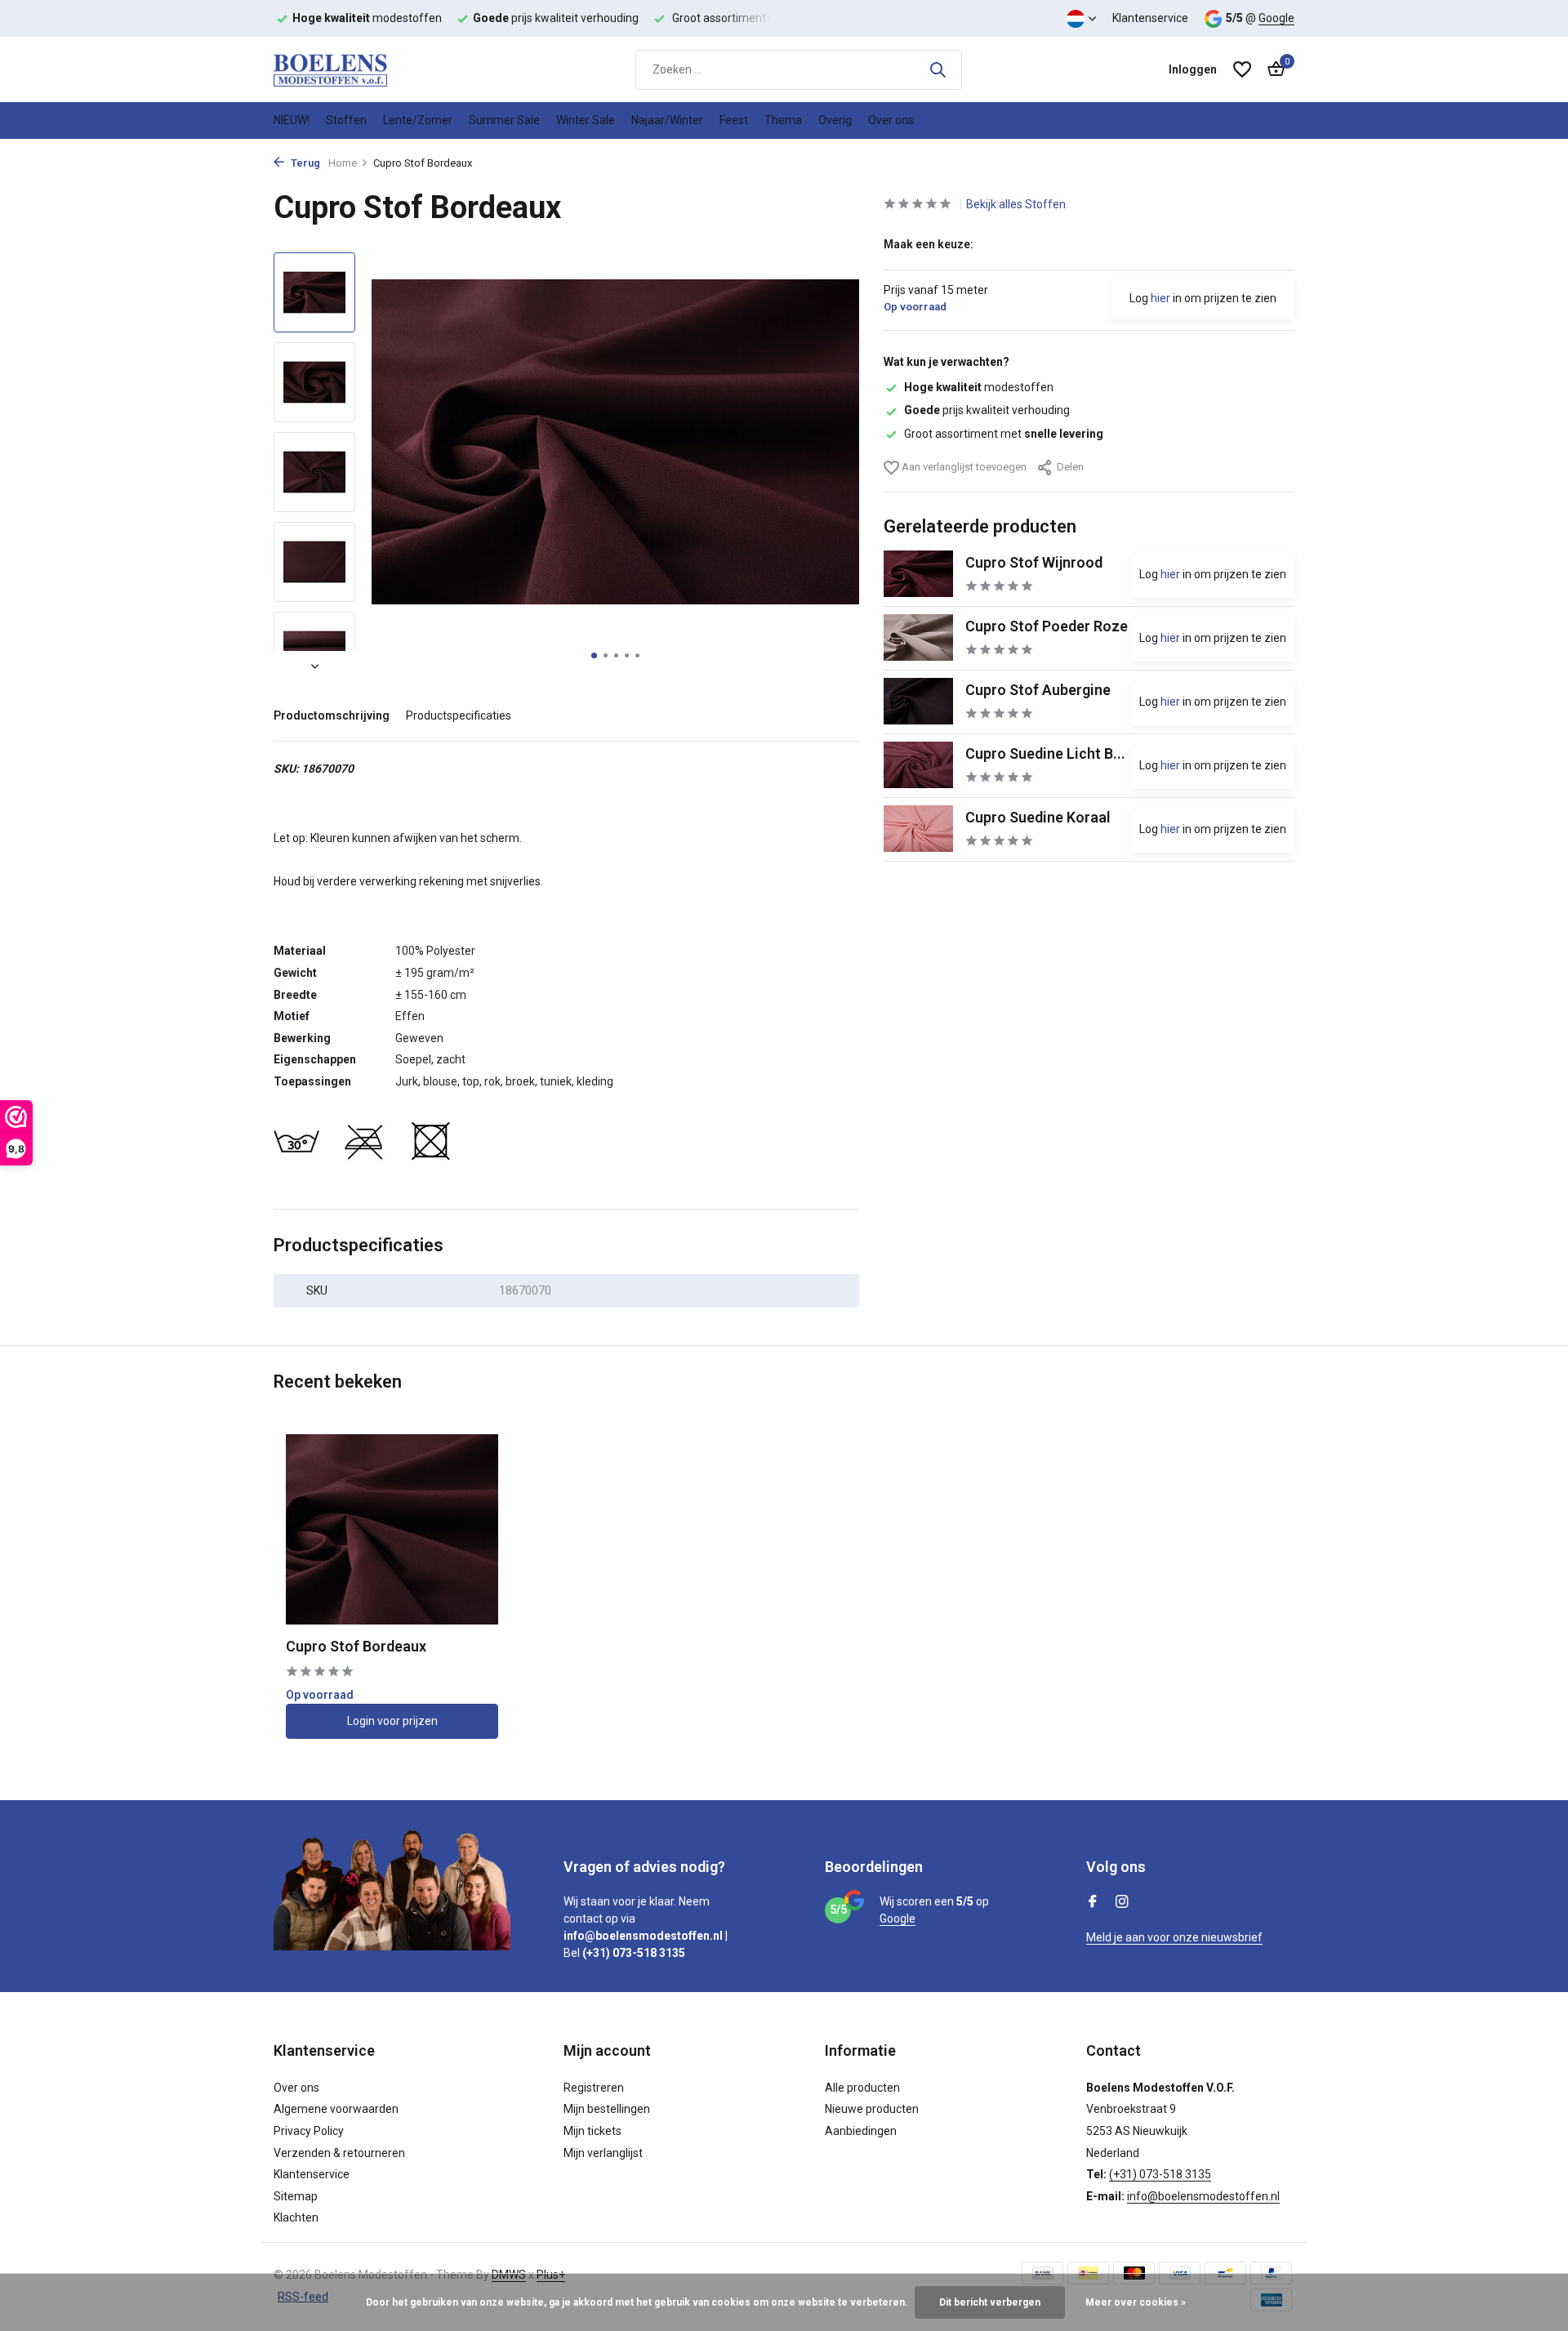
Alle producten (862, 2088)
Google (1276, 18)
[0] (1272, 69)
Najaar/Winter (667, 120)
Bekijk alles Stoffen (1016, 204)
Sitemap (296, 2196)
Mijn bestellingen (607, 2109)
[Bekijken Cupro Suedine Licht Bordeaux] (918, 765)
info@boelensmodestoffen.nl (1203, 2196)
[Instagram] (1122, 1903)
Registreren (594, 2088)
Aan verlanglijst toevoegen (963, 466)
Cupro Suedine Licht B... (1045, 753)
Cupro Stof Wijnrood (1034, 562)
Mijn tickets (592, 2131)
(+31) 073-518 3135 (1160, 2174)
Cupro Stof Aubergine (1038, 689)
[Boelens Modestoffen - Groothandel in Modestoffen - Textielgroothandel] (355, 69)
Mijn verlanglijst (603, 2153)
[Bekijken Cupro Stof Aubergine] (918, 701)
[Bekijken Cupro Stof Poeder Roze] (918, 637)
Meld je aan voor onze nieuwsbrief (1174, 1937)
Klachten (296, 2217)
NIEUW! (292, 120)
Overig (835, 120)
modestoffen (979, 387)
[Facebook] (1093, 1903)
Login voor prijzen (392, 1721)
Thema (783, 120)
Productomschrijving (332, 715)
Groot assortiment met (1004, 433)
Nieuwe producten (872, 2109)
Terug (304, 163)
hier (1160, 298)
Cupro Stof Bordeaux (356, 1646)
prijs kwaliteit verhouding (987, 410)
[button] (594, 655)
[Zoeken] (938, 69)
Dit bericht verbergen (990, 2302)
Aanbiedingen (861, 2131)
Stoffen (346, 120)
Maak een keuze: (929, 244)
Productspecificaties (459, 715)
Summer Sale (504, 120)
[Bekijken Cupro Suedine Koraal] (918, 829)
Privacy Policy (309, 2131)
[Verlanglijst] (1242, 69)
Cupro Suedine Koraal (1038, 816)
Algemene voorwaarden (336, 2109)
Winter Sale (586, 120)
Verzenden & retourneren (339, 2153)
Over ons (891, 120)
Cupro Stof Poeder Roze (1047, 625)
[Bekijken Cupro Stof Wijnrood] (918, 574)
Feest (734, 120)
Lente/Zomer (418, 120)
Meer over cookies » (1136, 2302)
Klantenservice (1150, 18)
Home (343, 163)
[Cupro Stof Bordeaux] (392, 1529)
